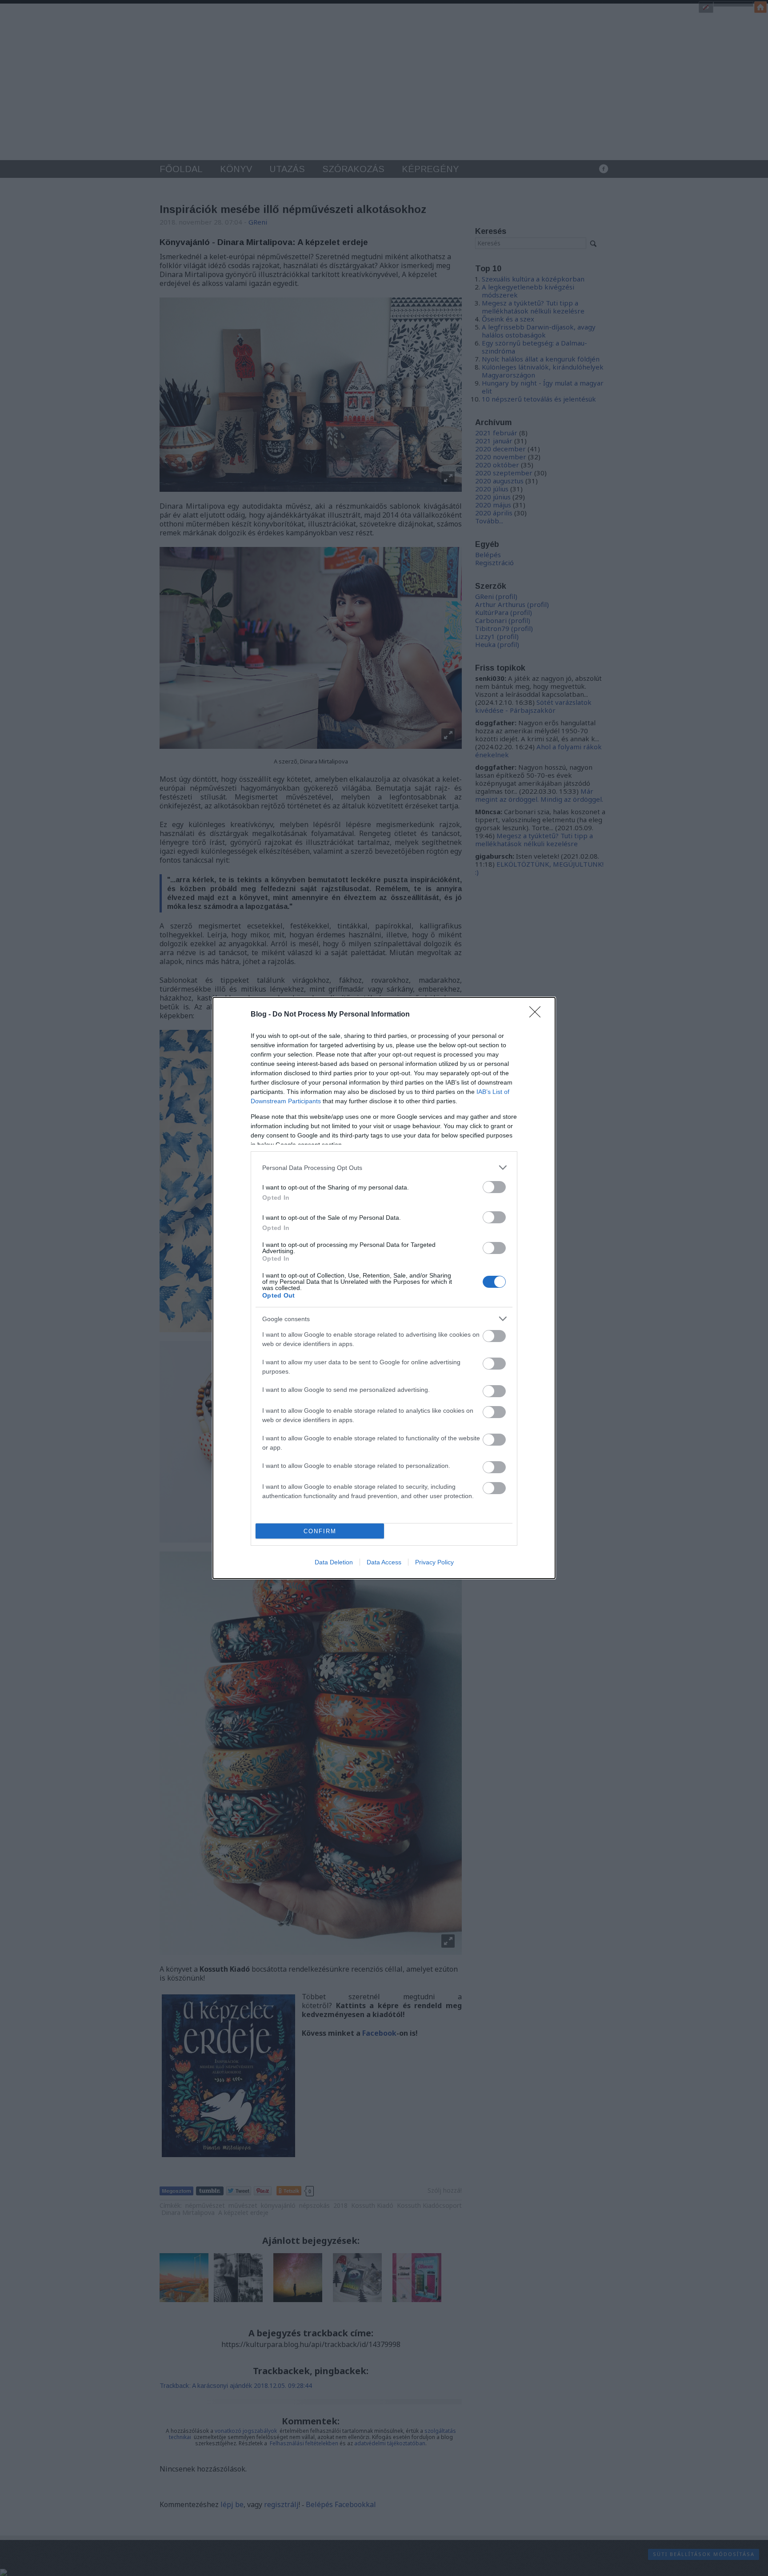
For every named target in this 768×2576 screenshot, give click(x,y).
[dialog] (384, 1288)
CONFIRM (320, 1531)
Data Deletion (334, 1562)
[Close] (538, 1015)
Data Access (384, 1562)
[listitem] (384, 1167)
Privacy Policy (434, 1562)
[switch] (494, 1187)
